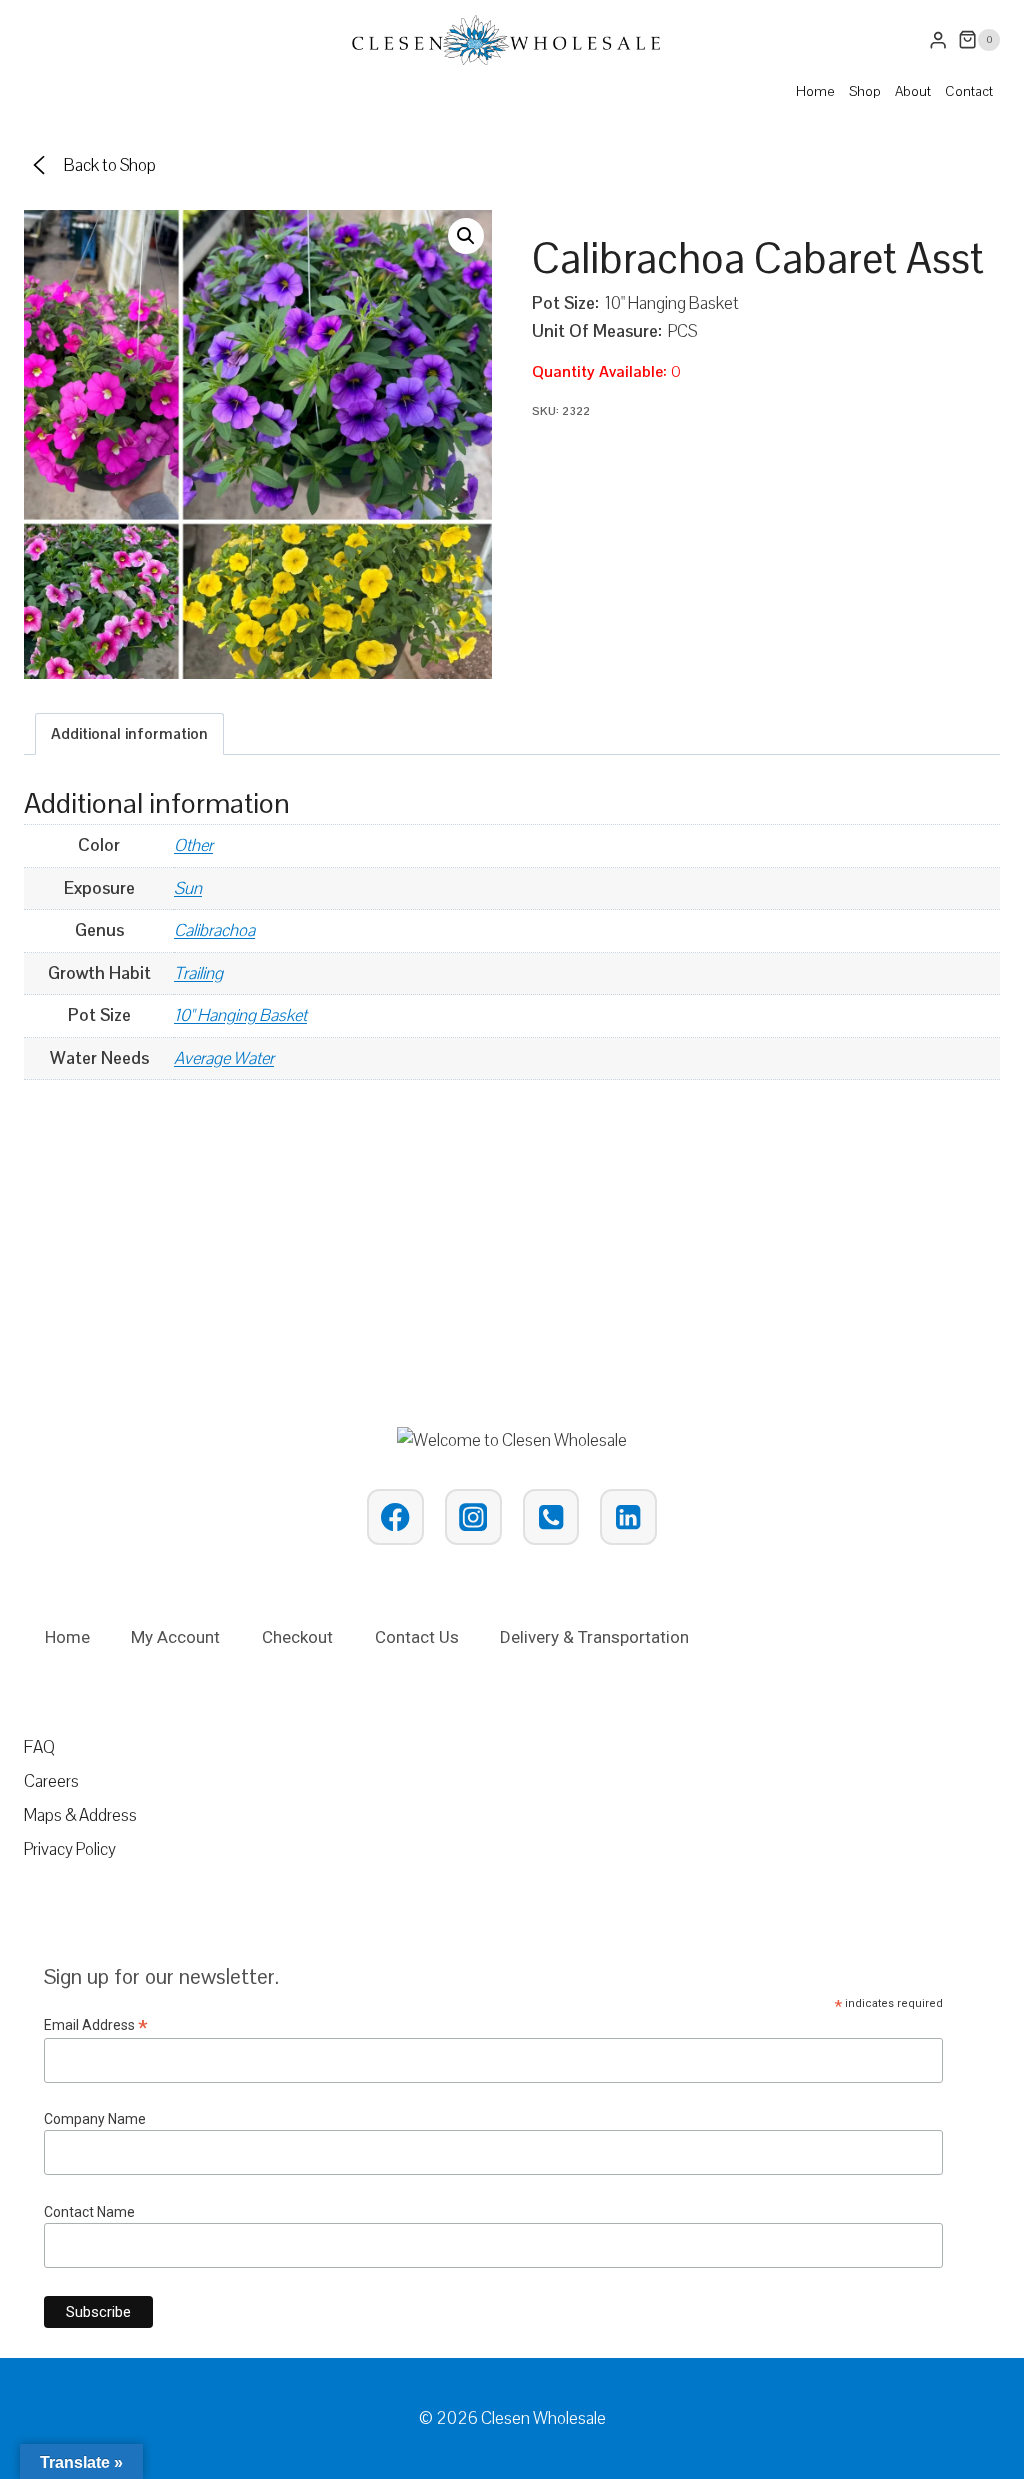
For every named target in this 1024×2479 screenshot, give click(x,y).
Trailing (198, 973)
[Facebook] (395, 1517)
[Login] (938, 40)
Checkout (297, 1637)
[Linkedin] (628, 1517)
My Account (175, 1637)
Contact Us (417, 1637)
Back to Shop (110, 165)
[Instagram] (473, 1517)
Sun (188, 888)
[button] (466, 236)
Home (815, 91)
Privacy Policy (70, 1849)
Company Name (95, 2119)
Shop (865, 91)
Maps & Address (80, 1815)
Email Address (96, 2025)
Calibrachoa (214, 930)
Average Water (224, 1058)
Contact (969, 91)
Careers (51, 1781)
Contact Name (89, 2212)
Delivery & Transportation (594, 1637)
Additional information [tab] (129, 733)
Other (193, 845)
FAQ (39, 1747)
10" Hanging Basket (240, 1015)
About (913, 91)
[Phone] (551, 1517)
